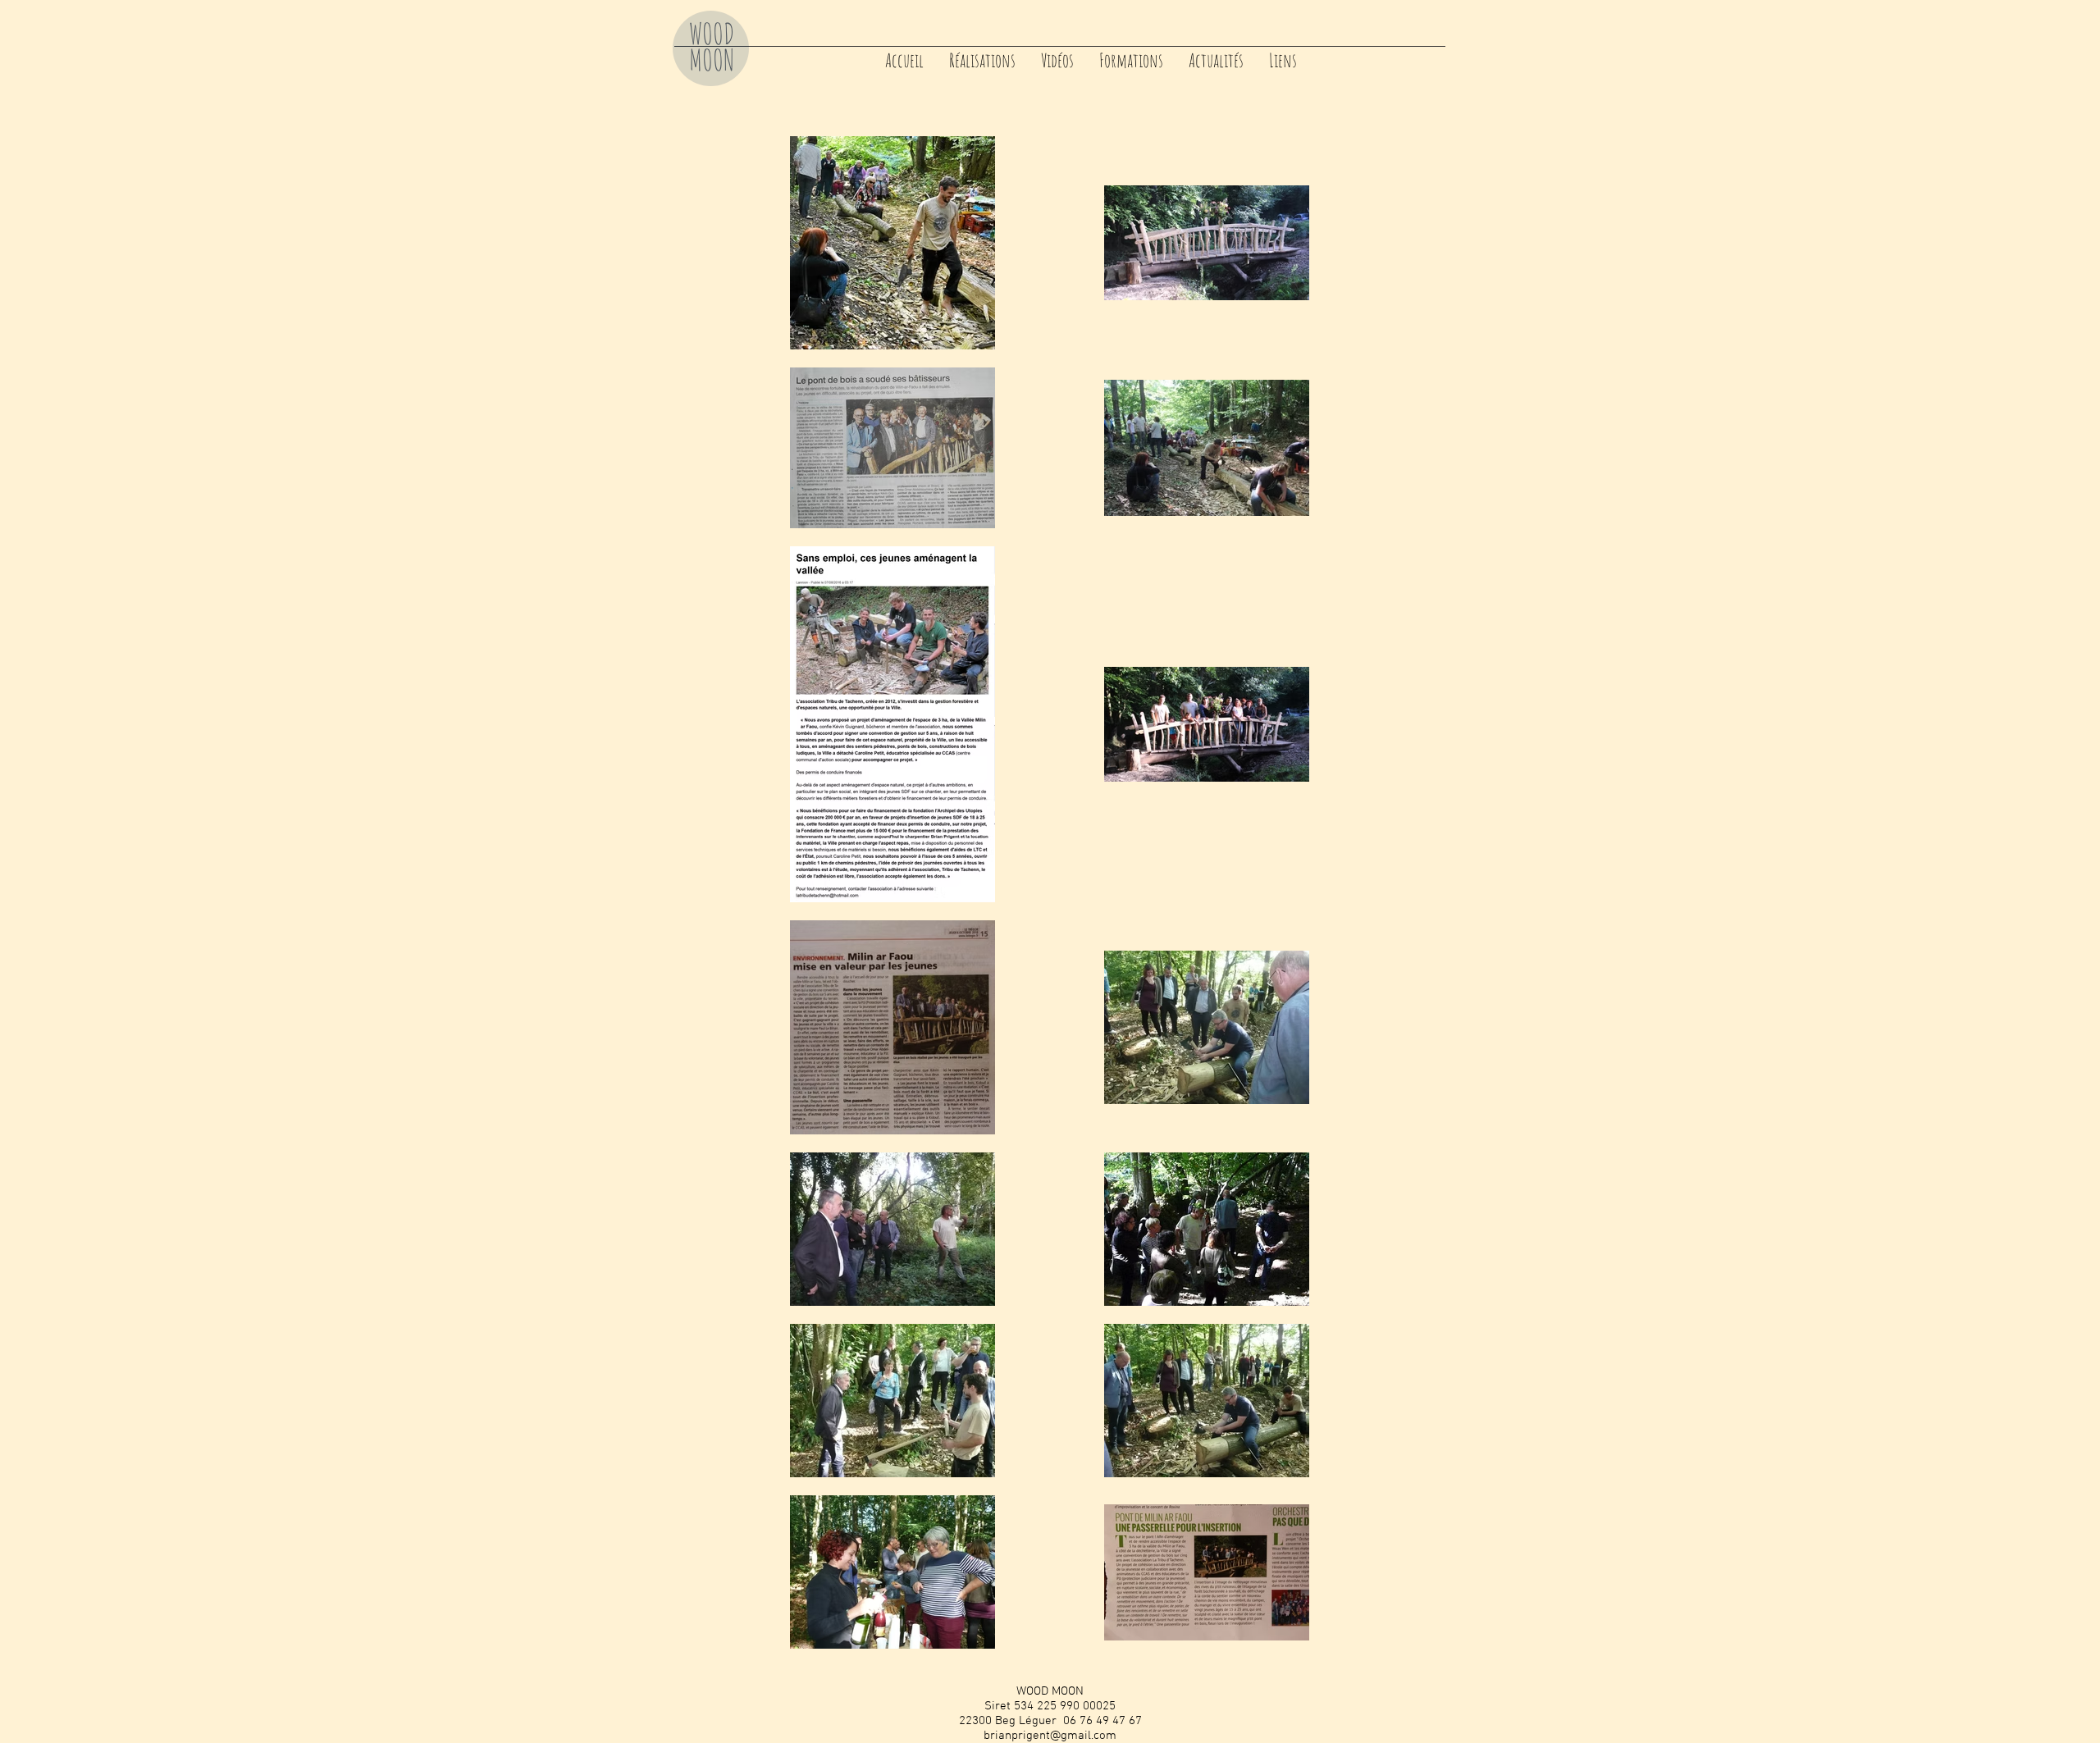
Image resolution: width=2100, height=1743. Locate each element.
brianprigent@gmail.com (1050, 1736)
